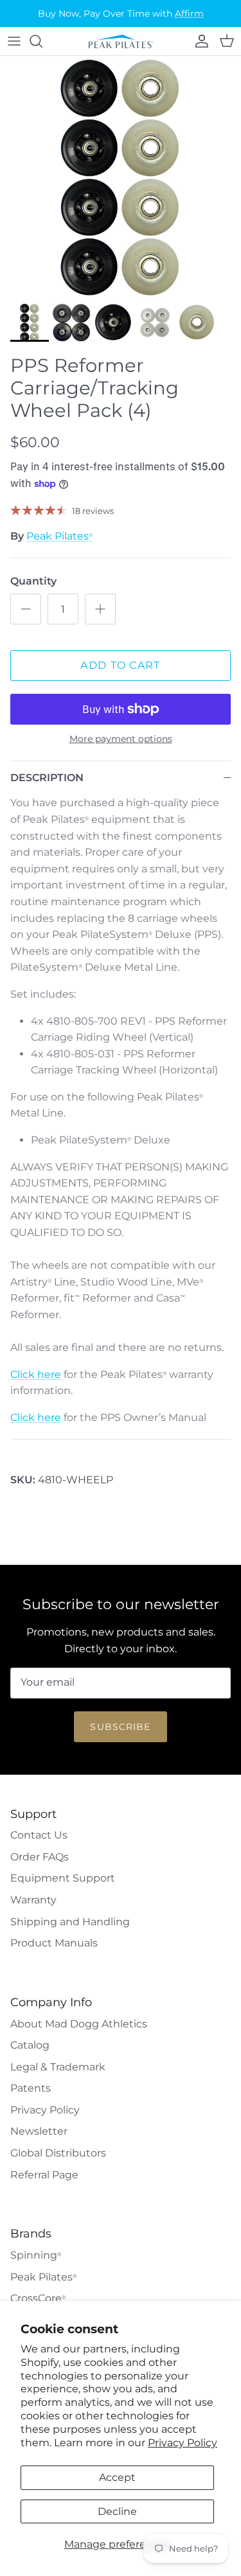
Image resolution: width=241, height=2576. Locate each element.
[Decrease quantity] (26, 609)
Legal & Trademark (58, 2067)
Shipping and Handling (70, 1922)
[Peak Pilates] (121, 41)
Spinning (36, 2255)
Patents (31, 2088)
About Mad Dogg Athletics (79, 2024)
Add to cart (120, 665)
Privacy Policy (183, 2443)
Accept (117, 2477)
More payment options (121, 739)
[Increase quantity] (100, 609)
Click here (36, 1374)
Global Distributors (58, 2153)
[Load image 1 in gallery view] (121, 176)
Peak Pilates (59, 536)
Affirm (189, 13)
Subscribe (120, 1727)
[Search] (42, 41)
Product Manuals (54, 1943)
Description (47, 778)
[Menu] (14, 41)
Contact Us (39, 1835)
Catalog (30, 2045)
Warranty (33, 1900)
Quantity (33, 581)
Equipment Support (63, 1878)
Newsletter (39, 2131)
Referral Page (44, 2175)
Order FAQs (40, 1857)
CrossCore (38, 2298)
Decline (117, 2511)
